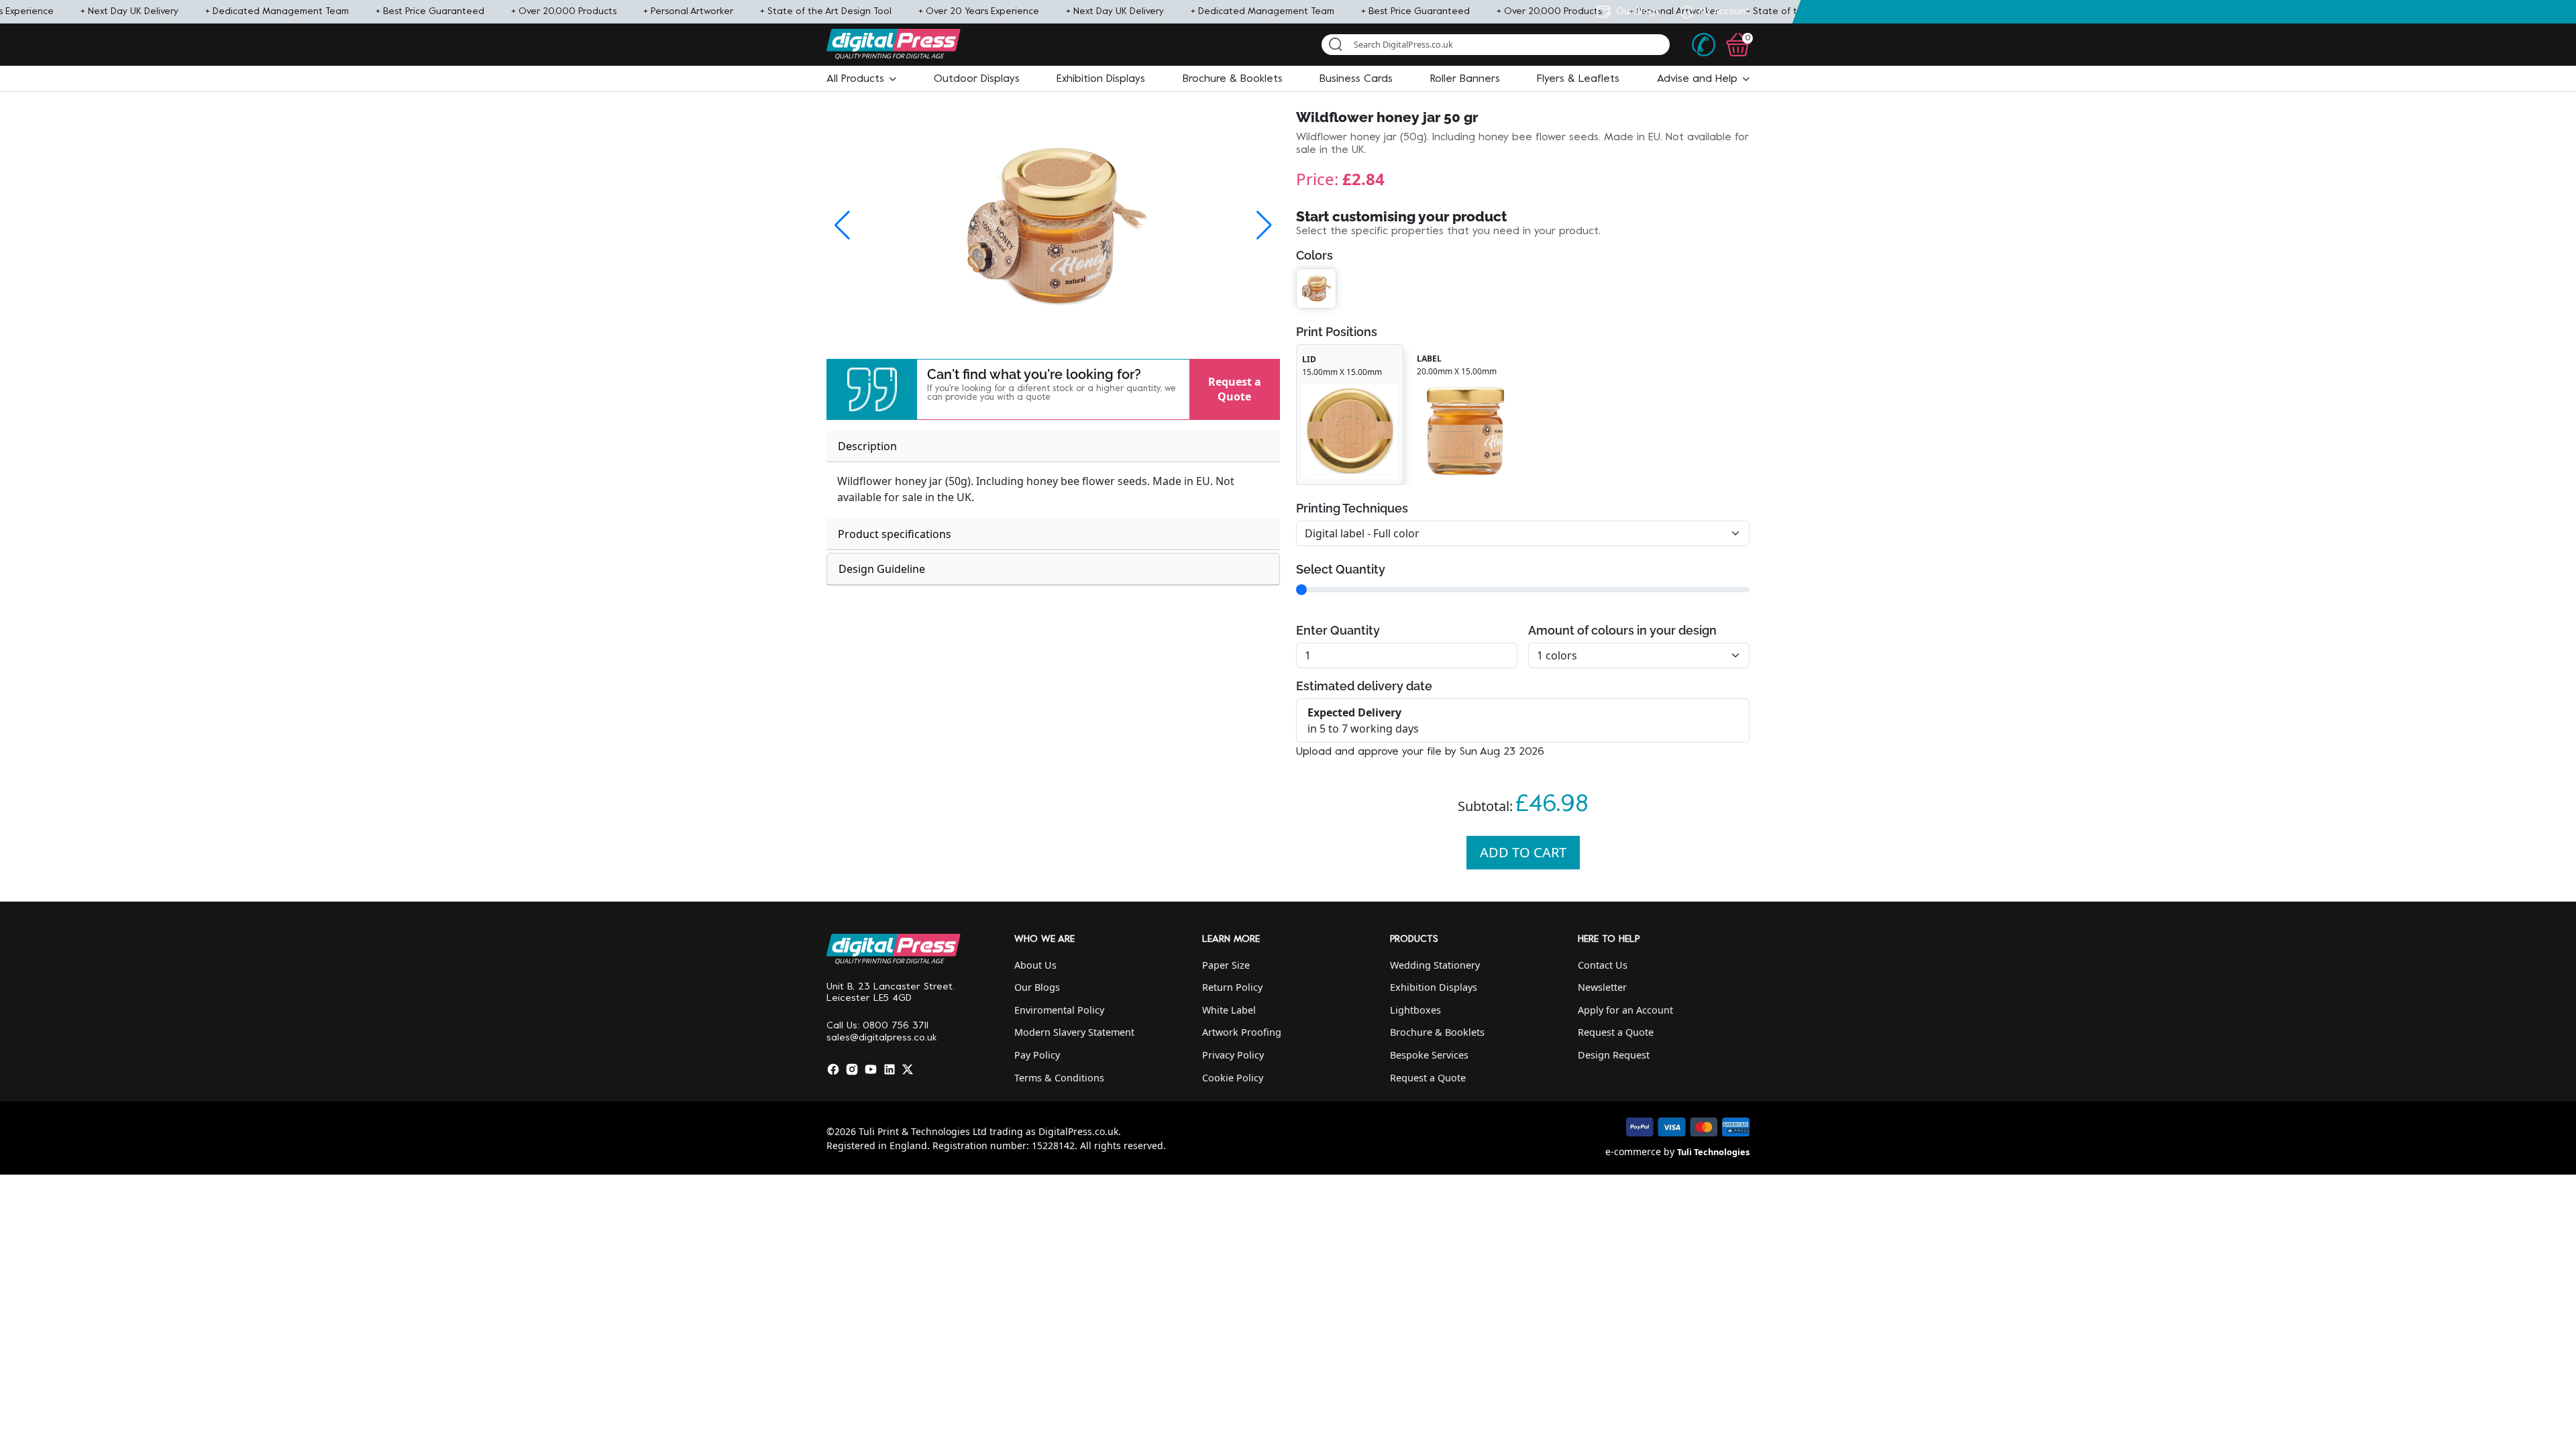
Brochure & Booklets (1437, 1032)
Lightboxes (1415, 1010)
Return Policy (1232, 987)
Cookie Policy (1233, 1078)
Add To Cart (1523, 852)
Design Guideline (882, 569)
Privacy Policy (1233, 1055)
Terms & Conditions (1059, 1078)
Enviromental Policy (1059, 1010)
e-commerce (1633, 1151)
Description (867, 446)
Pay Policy (1037, 1055)
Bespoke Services (1429, 1055)
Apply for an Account (1625, 1010)
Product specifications (895, 534)
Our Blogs (1037, 987)
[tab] (1053, 446)
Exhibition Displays (1434, 987)
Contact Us (1603, 965)
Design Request (1614, 1055)
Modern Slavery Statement (1074, 1032)
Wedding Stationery (1435, 965)
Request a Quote (1235, 389)
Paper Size (1226, 965)
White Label (1229, 1010)
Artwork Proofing (1242, 1032)
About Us (1035, 965)
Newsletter (1602, 987)
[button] (861, 79)
